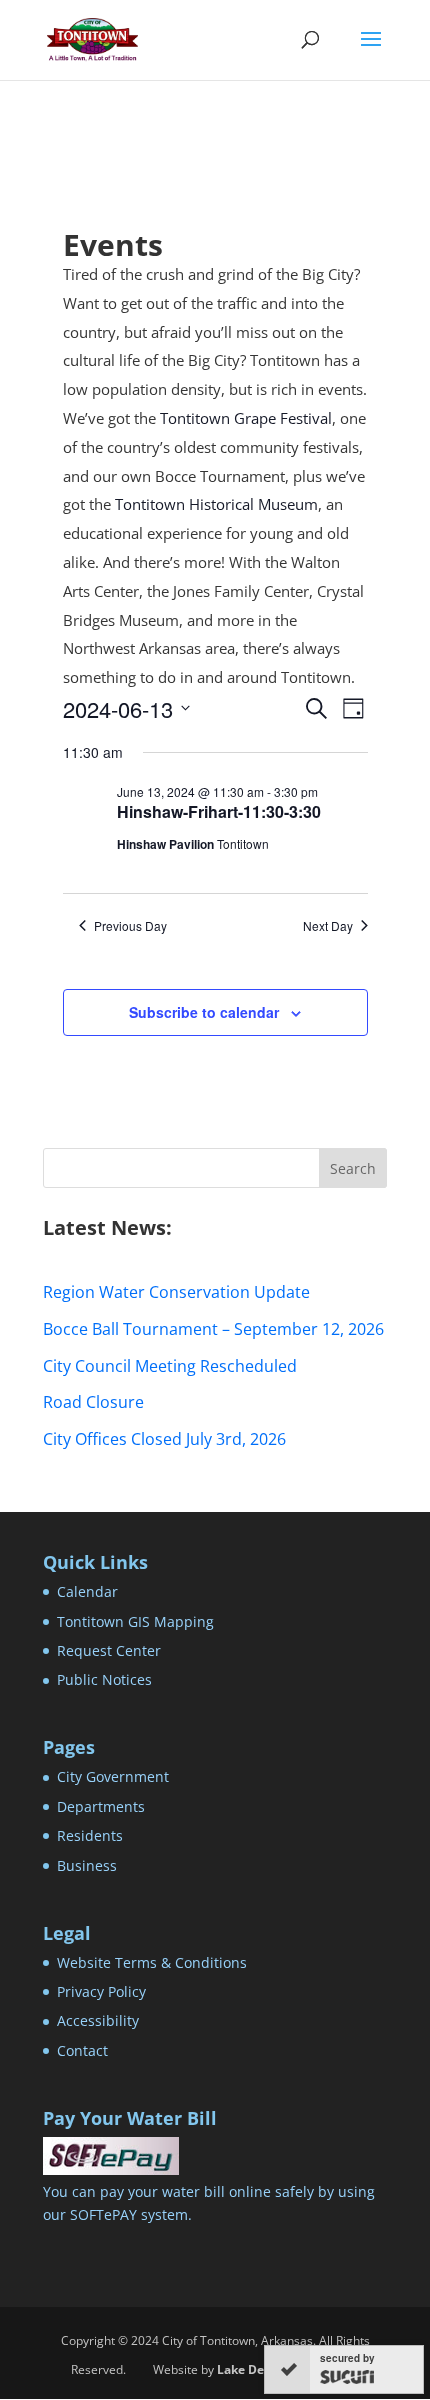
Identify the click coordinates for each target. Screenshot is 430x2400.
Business (87, 1865)
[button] (371, 52)
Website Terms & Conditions (152, 1962)
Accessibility (98, 2020)
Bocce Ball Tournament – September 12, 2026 (213, 1329)
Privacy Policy (101, 1991)
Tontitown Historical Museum (216, 504)
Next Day (328, 926)
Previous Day (130, 926)
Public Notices (104, 1679)
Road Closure (93, 1402)
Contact (82, 2050)
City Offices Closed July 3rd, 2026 (164, 1439)
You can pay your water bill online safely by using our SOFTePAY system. (209, 2202)
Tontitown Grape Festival (246, 418)
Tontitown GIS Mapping (135, 1621)
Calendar (87, 1591)
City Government (113, 1776)
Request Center (109, 1650)
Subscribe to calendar (204, 1012)
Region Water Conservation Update (176, 1292)
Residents (90, 1835)
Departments (101, 1806)
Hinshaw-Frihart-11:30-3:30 (219, 811)
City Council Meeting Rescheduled (170, 1366)
